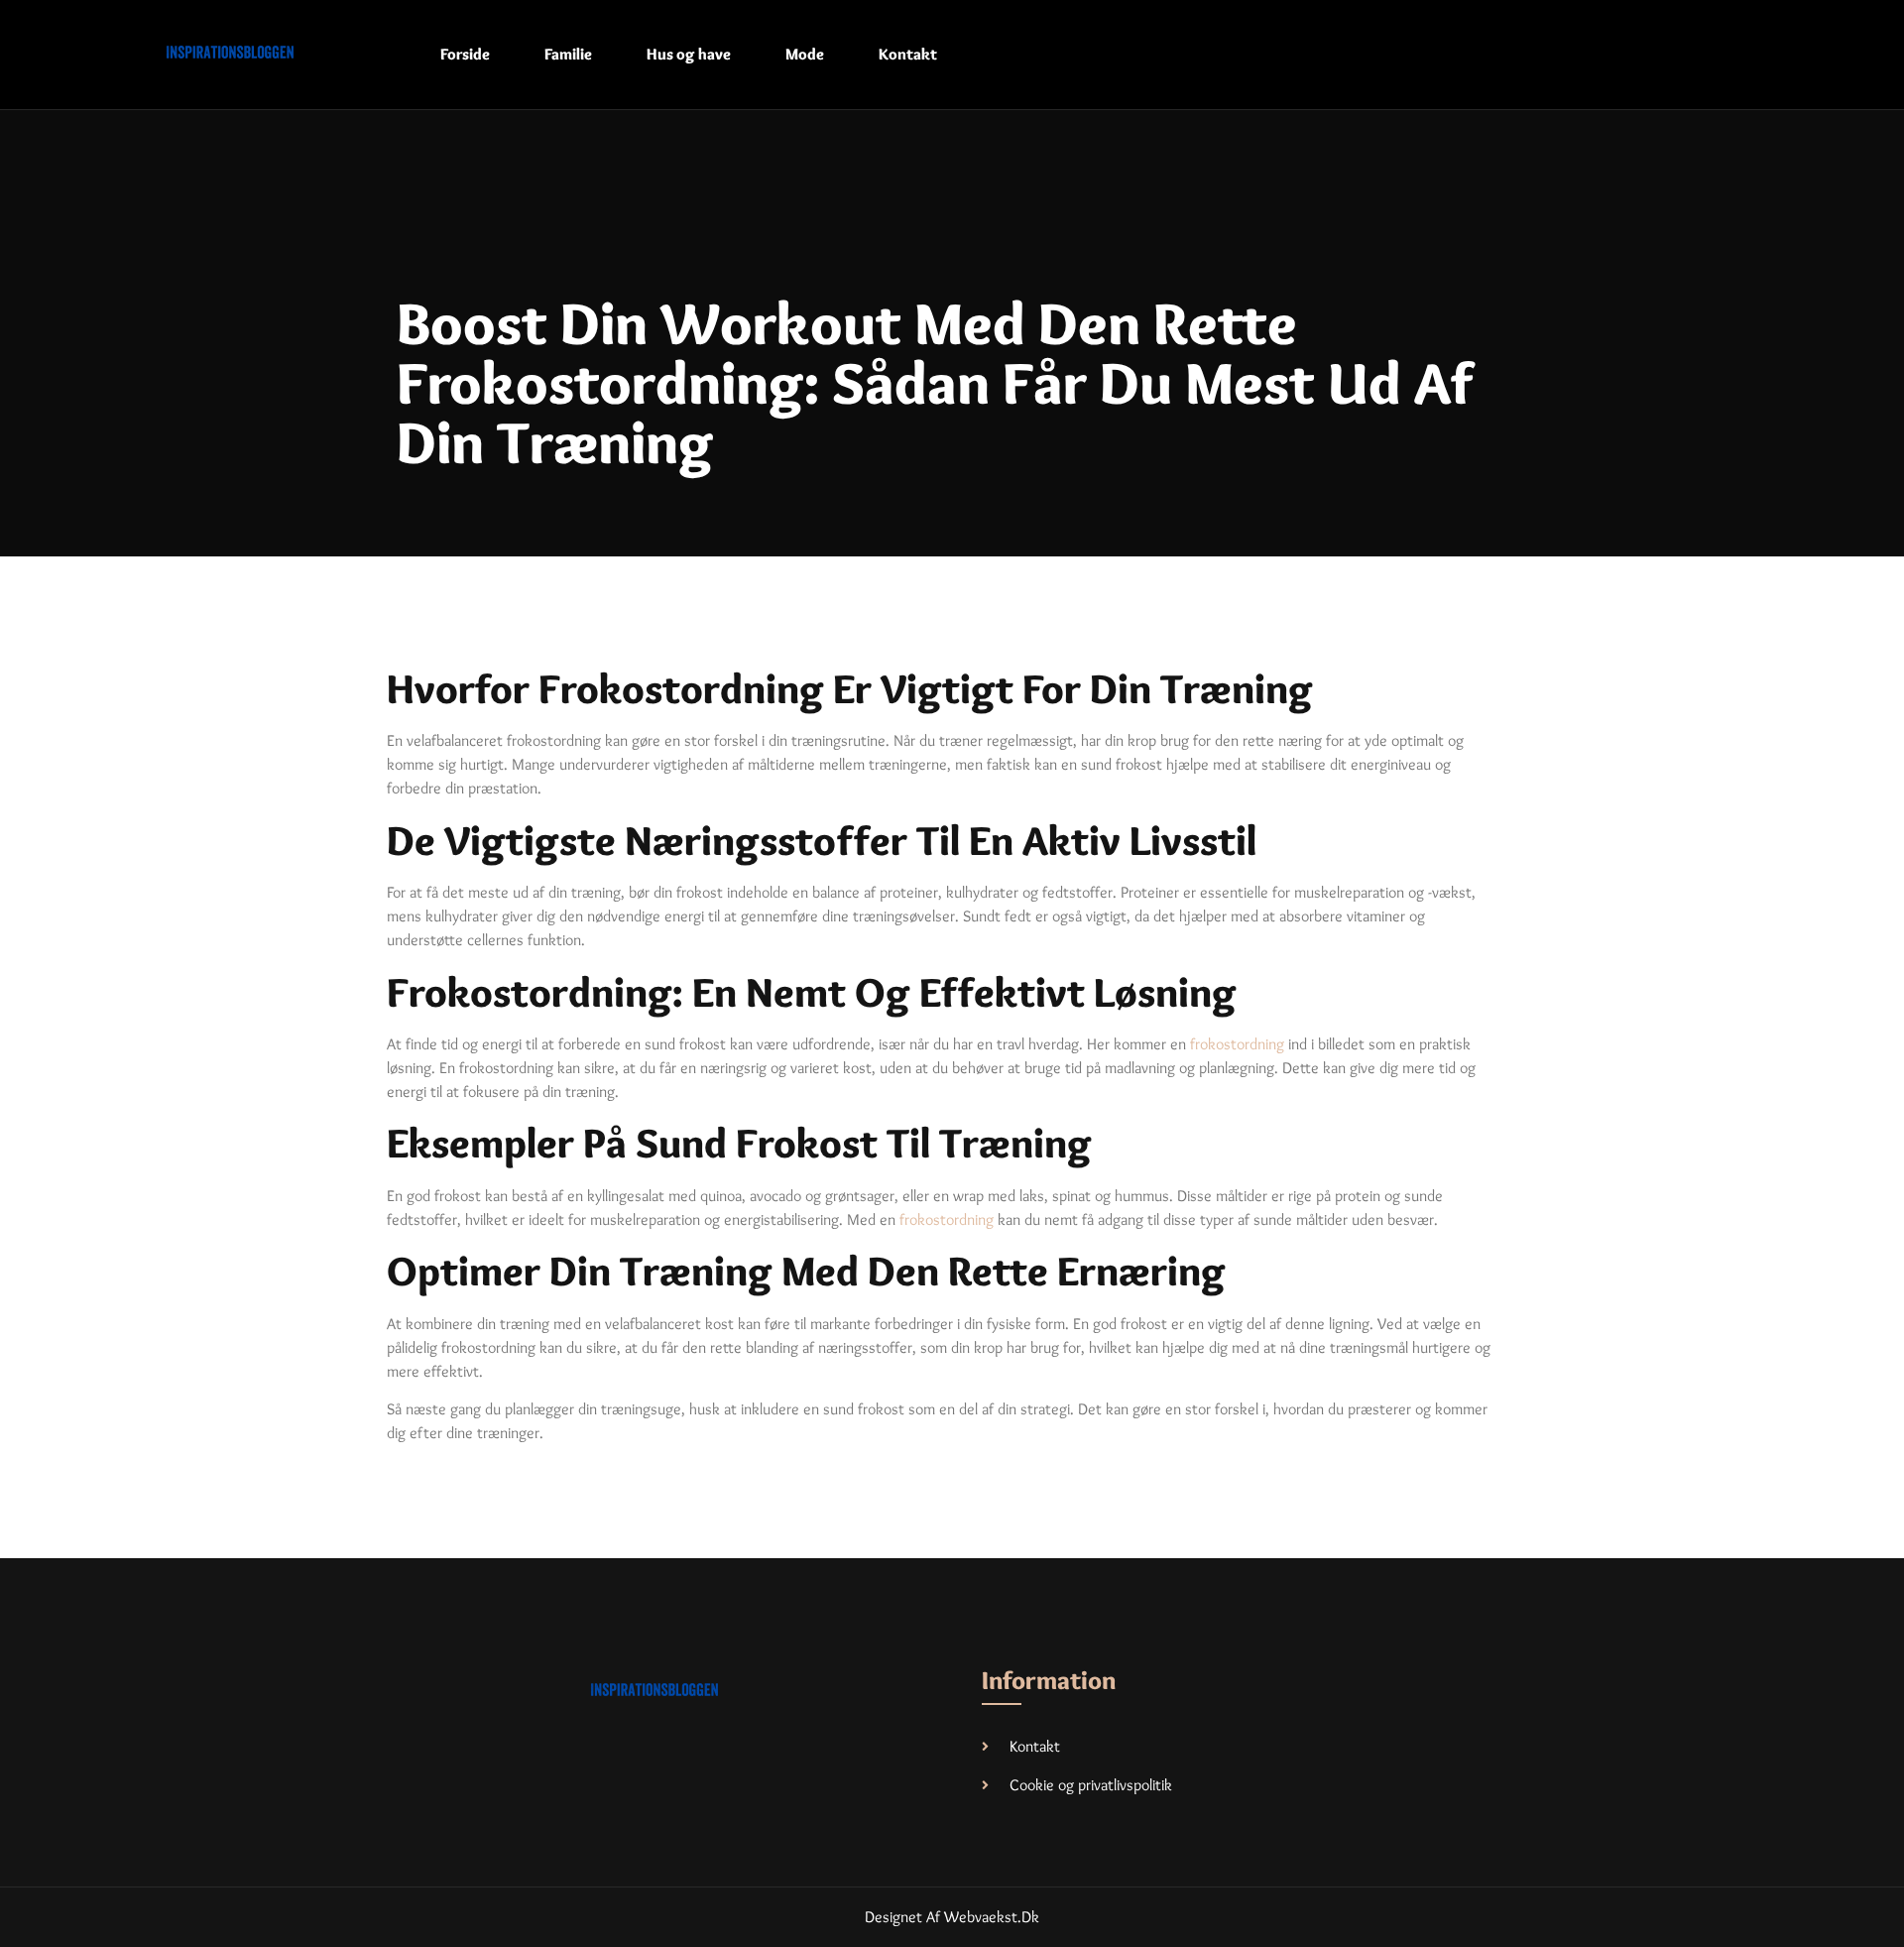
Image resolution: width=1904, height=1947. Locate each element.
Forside (465, 54)
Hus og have (689, 54)
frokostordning (1237, 1044)
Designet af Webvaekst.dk (952, 1917)
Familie (568, 54)
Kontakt (908, 54)
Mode (805, 54)
